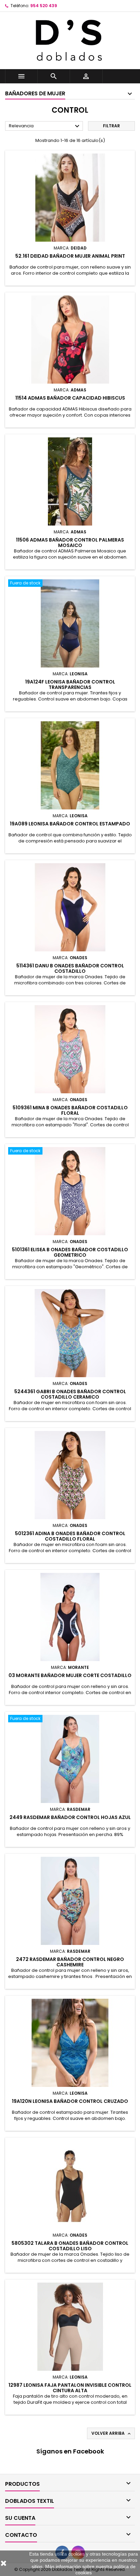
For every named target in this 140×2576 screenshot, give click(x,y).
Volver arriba (112, 2433)
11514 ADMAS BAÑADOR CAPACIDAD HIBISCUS (70, 398)
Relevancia (45, 126)
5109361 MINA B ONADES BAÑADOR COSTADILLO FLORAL (70, 1110)
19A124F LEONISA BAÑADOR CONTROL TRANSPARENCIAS (70, 685)
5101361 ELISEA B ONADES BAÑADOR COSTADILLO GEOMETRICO (70, 1252)
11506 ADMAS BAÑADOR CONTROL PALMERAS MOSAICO (70, 543)
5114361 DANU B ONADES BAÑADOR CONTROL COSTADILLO (70, 968)
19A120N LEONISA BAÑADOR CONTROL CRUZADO (70, 2101)
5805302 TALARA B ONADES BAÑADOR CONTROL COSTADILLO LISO (70, 2246)
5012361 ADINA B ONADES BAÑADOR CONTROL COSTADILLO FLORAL (70, 1536)
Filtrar (111, 126)
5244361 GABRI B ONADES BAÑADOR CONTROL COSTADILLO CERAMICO (70, 1394)
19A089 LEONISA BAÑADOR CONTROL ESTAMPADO (70, 824)
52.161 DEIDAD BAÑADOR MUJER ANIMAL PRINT (70, 256)
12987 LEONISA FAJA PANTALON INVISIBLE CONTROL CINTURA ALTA (70, 2388)
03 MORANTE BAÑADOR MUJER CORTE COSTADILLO (70, 1675)
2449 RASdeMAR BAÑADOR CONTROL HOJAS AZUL (70, 1817)
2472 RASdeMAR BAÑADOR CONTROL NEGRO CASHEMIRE (70, 1962)
